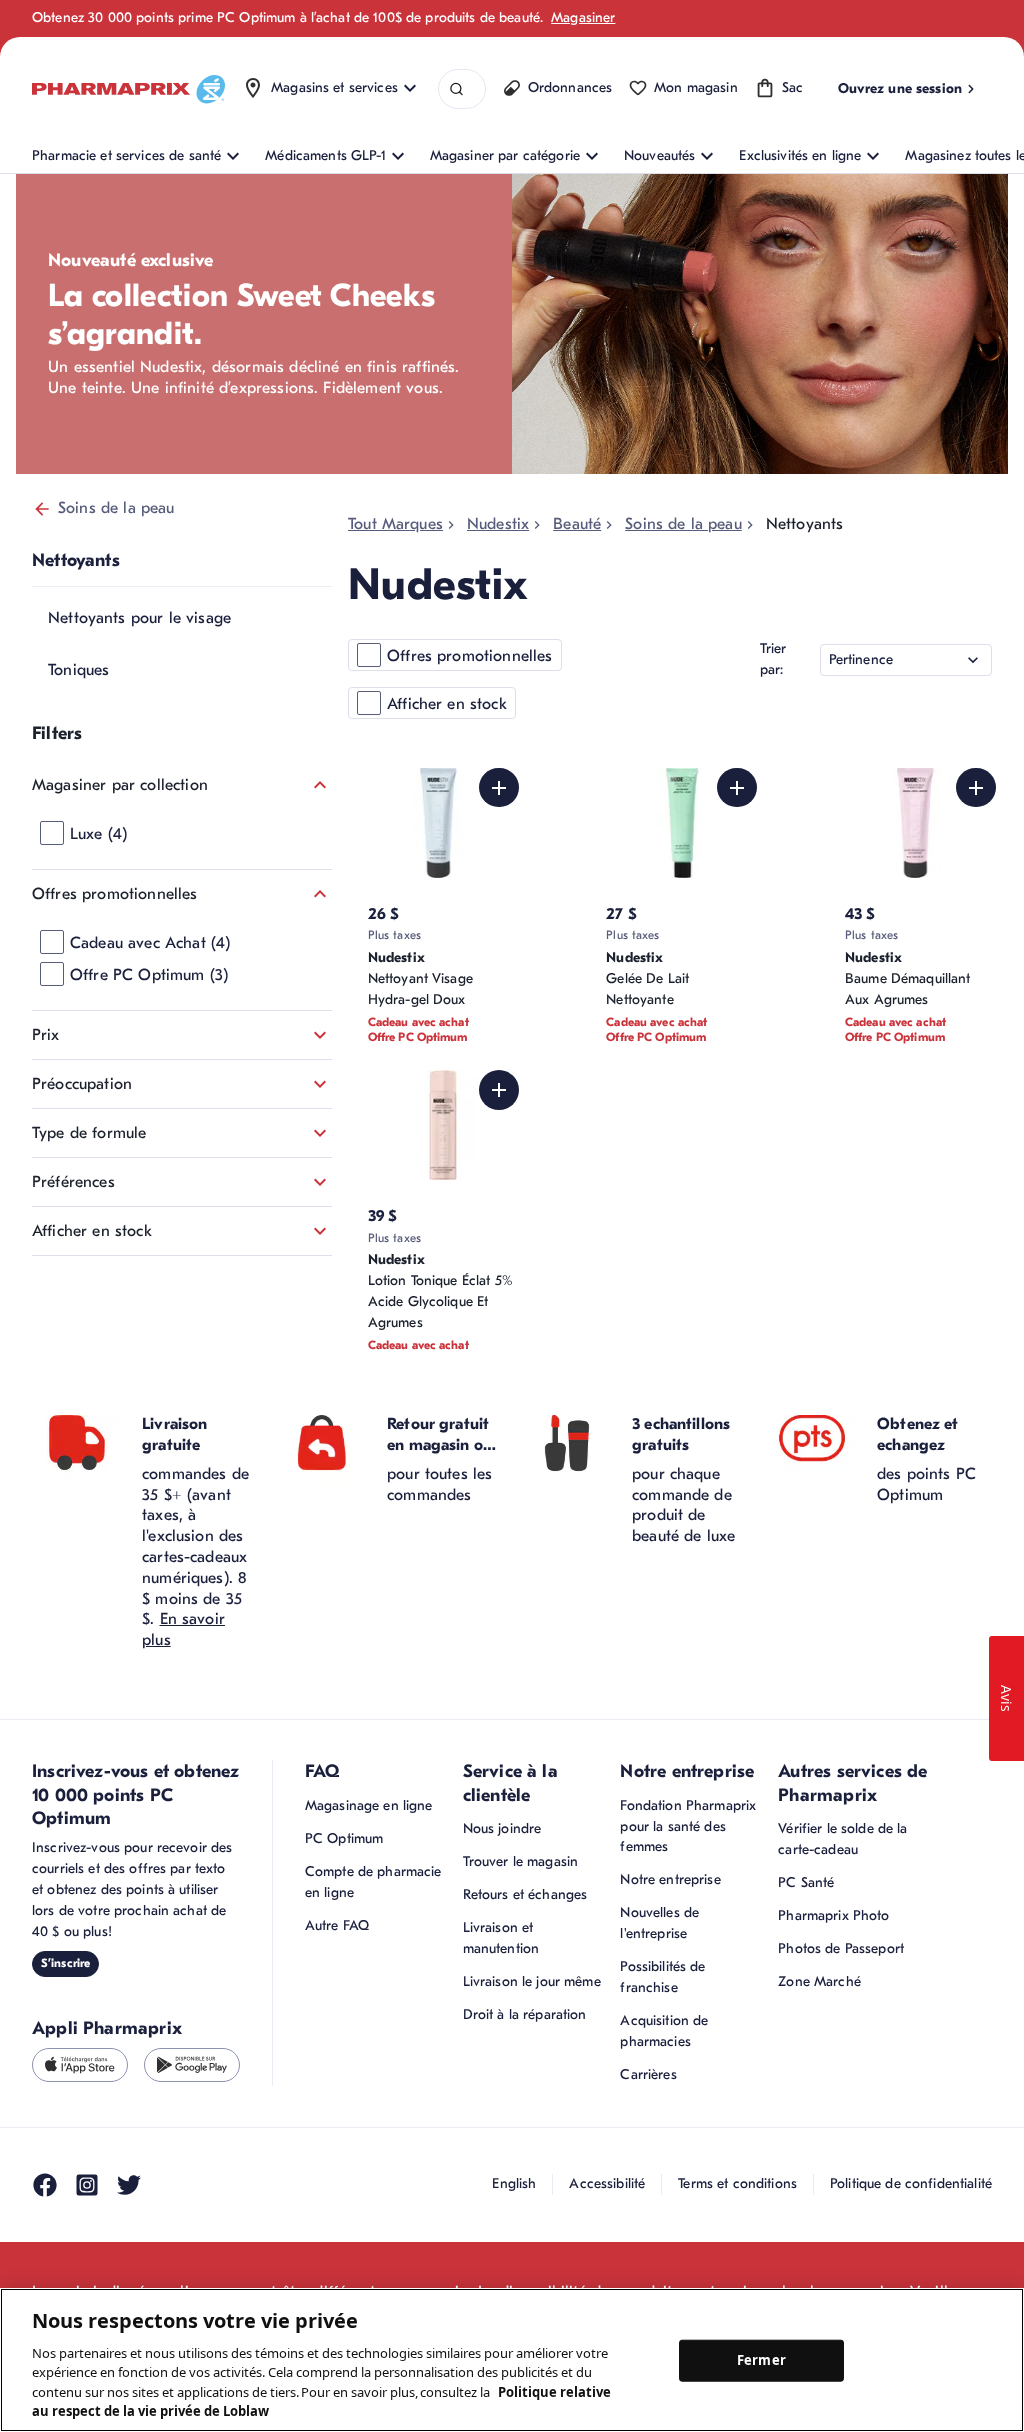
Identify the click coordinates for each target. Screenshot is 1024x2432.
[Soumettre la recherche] (456, 89)
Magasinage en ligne (369, 1805)
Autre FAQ (337, 1925)
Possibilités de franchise (662, 1977)
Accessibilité (607, 2183)
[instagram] (87, 2185)
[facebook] (45, 2185)
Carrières (648, 2074)
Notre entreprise (670, 1879)
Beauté (577, 524)
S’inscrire (65, 1963)
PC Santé (806, 1882)
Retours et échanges (525, 1894)
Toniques (78, 670)
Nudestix (498, 524)
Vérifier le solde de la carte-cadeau (842, 1839)
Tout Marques (395, 524)
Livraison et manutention (501, 1938)
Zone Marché (819, 1981)
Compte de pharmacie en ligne (373, 1882)
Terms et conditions (737, 2183)
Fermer (761, 2360)
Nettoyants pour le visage (139, 618)
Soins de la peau (116, 508)
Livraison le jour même (532, 1981)
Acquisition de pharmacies (664, 2031)
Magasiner (583, 17)
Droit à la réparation (525, 2014)
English (514, 2183)
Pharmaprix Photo (833, 1915)
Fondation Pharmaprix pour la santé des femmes (688, 1826)
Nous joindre (502, 1828)
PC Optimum (344, 1838)
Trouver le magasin (521, 1861)
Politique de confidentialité (911, 2183)
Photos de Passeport (841, 1948)
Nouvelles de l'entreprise (659, 1923)
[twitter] (129, 2185)
